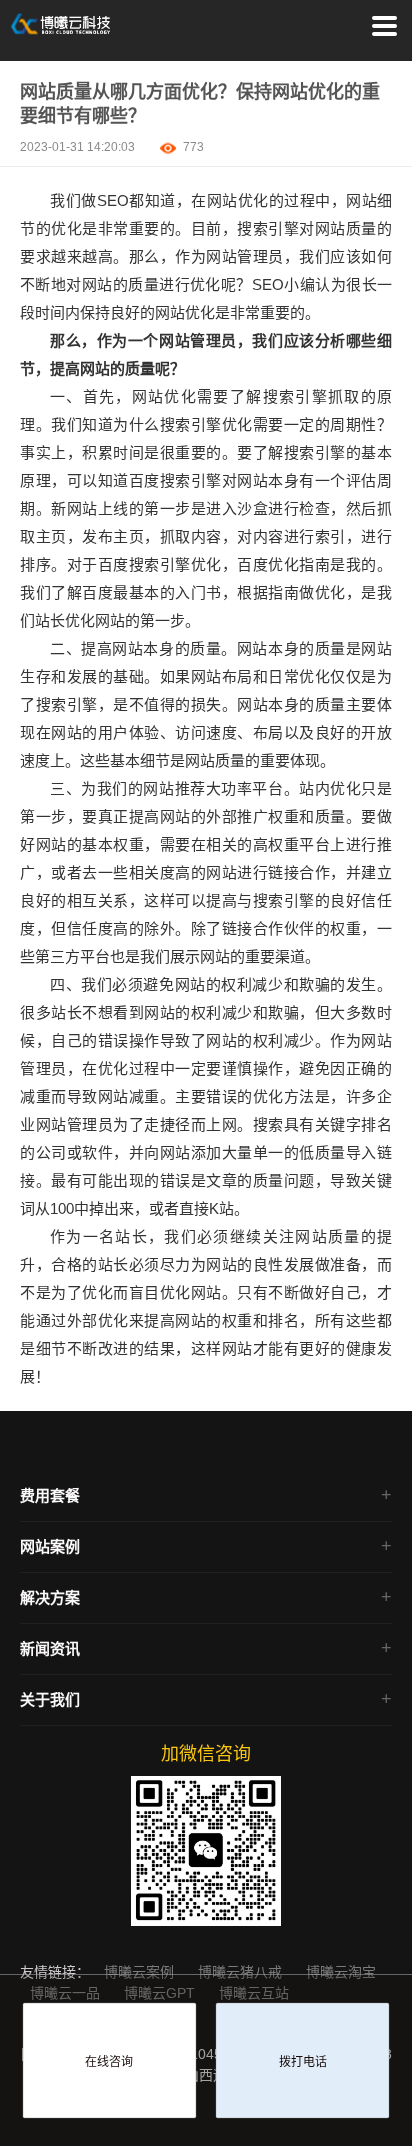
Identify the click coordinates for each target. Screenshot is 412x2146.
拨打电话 (303, 2062)
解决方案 (50, 1597)
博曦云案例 (141, 1972)
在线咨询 (109, 2062)
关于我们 (50, 1699)
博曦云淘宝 (341, 1972)
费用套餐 (50, 1495)
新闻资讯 (50, 1648)
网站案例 (50, 1546)
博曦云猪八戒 (242, 1972)
